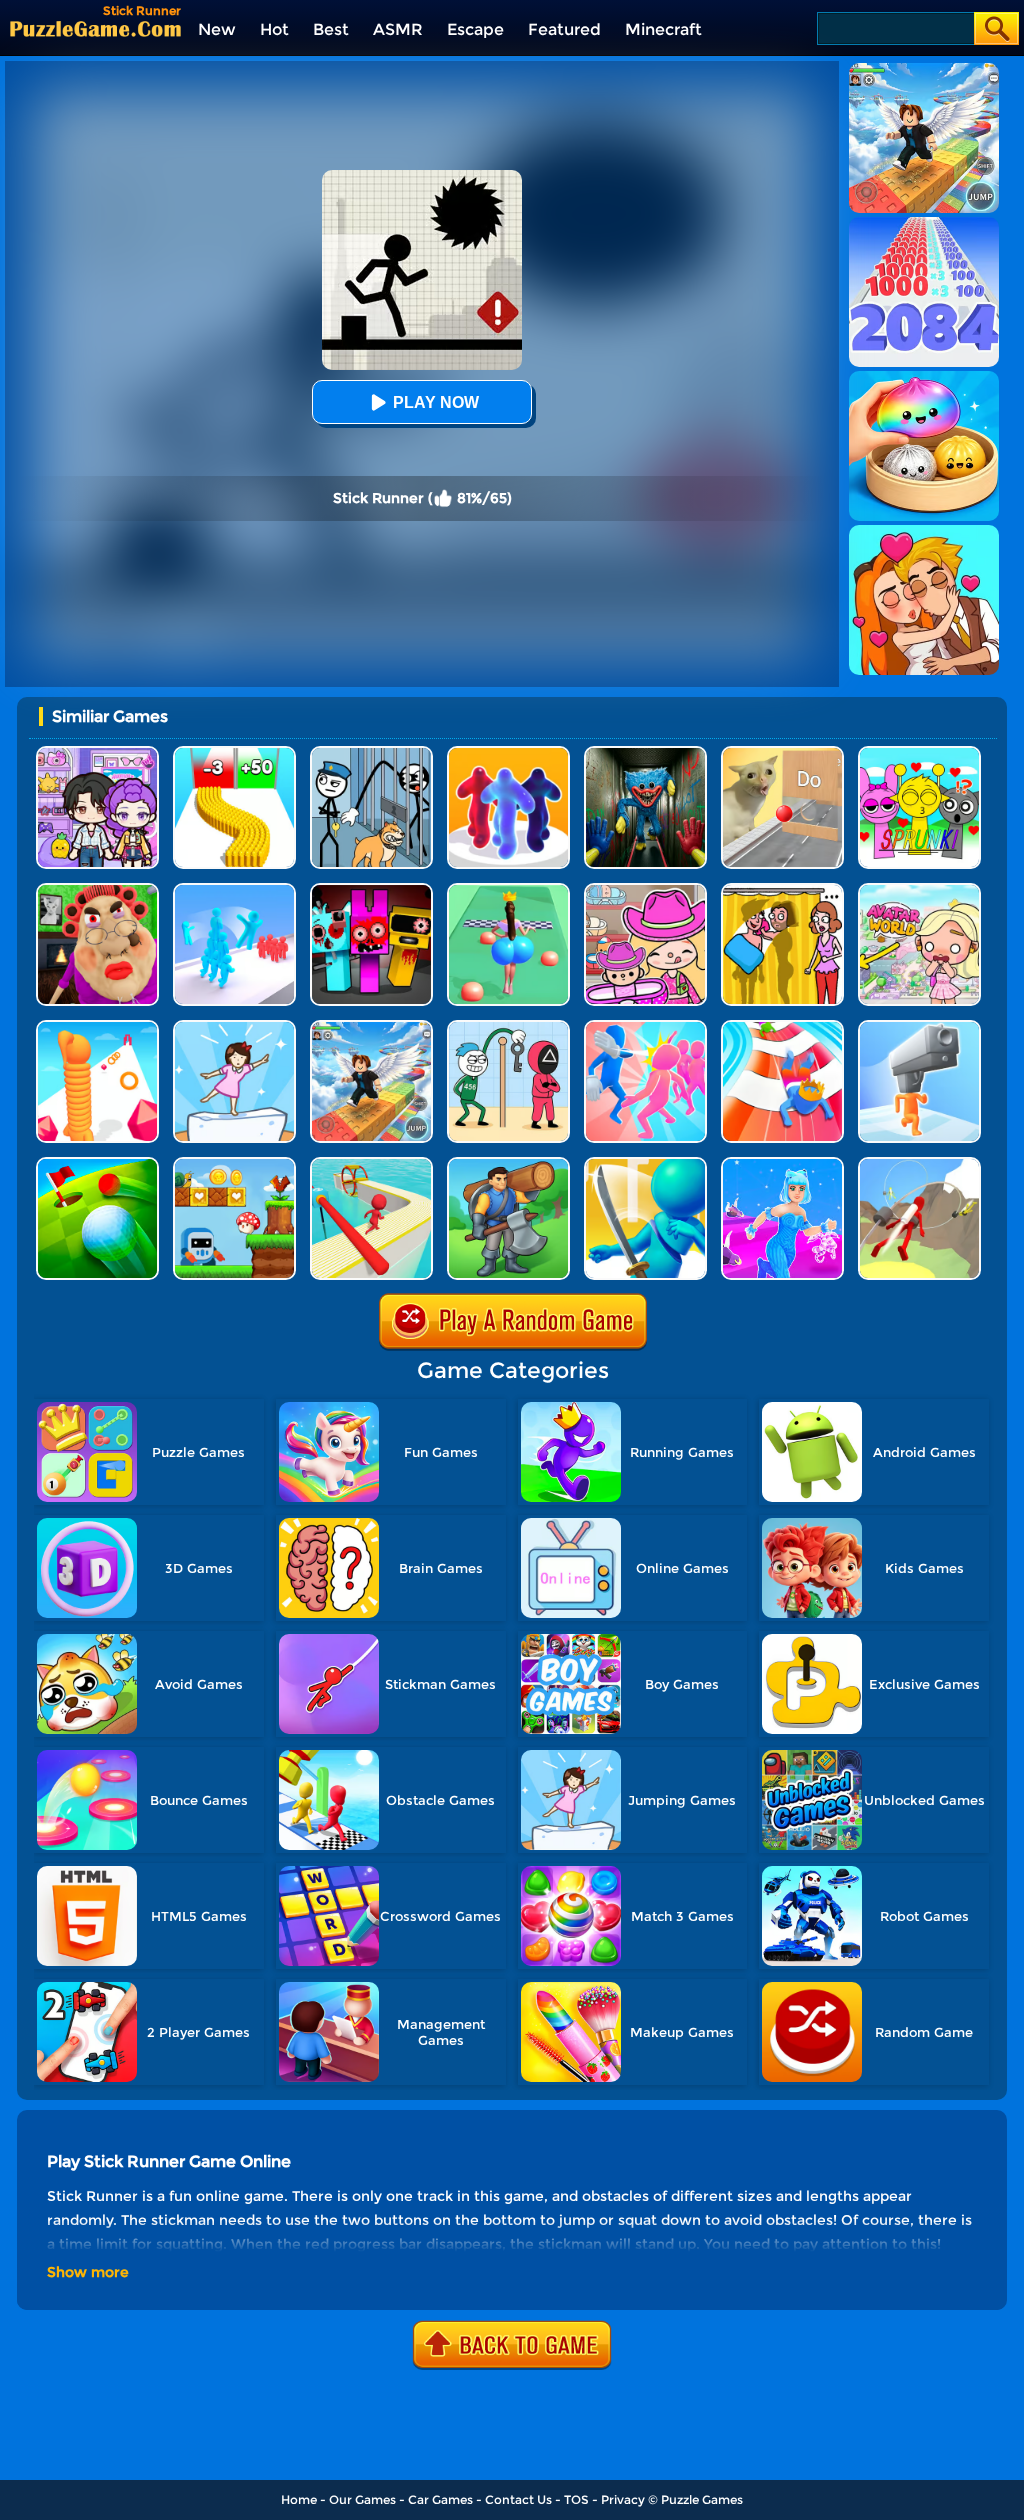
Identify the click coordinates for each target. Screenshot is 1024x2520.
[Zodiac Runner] (782, 1164)
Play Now (436, 402)
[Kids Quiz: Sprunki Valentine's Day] (919, 753)
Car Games (440, 2499)
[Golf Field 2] (97, 1164)
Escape (475, 29)
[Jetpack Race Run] (919, 1164)
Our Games (362, 2499)
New (217, 29)
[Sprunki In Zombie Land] (371, 890)
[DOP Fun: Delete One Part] (782, 890)
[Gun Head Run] (919, 1027)
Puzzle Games (702, 2499)
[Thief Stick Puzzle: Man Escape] (508, 1027)
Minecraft (663, 29)
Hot (274, 29)
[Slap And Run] (645, 1027)
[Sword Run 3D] (645, 1164)
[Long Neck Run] (97, 1027)
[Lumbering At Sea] (508, 1164)
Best (331, 29)
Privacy (623, 2499)
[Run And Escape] (234, 1164)
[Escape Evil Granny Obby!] (97, 890)
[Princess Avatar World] (919, 890)
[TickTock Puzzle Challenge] (782, 753)
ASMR (398, 29)
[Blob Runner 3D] (508, 753)
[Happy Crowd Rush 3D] (782, 1027)
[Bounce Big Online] (508, 890)
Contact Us (518, 2499)
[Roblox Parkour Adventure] (371, 1027)
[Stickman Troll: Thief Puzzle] (371, 753)
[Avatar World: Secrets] (97, 753)
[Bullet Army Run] (234, 753)
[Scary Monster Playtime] (645, 753)
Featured (564, 29)
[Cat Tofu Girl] (234, 1027)
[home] (95, 28)
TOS (576, 2499)
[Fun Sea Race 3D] (371, 1164)
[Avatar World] (645, 890)
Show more (88, 2272)
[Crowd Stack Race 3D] (234, 890)
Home (299, 2499)
